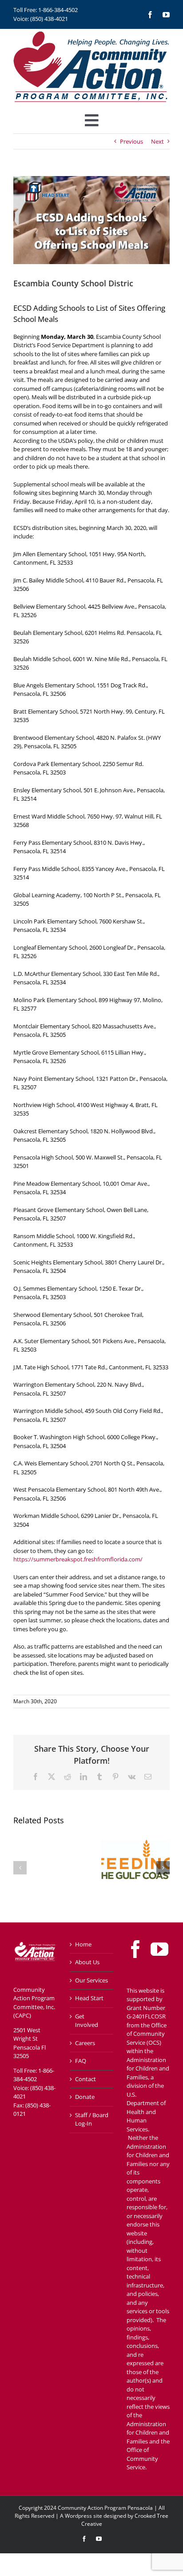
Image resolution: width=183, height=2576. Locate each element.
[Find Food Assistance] (135, 1838)
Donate (85, 2097)
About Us (87, 1962)
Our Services (91, 1980)
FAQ (81, 2061)
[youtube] (166, 15)
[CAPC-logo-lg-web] (91, 32)
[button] (20, 1868)
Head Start (89, 1998)
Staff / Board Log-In (92, 2119)
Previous (131, 141)
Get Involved (87, 2021)
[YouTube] (159, 1949)
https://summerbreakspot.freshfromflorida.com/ (78, 1559)
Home (83, 1944)
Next (157, 141)
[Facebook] (135, 1949)
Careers (85, 2043)
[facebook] (150, 15)
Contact (86, 2079)
